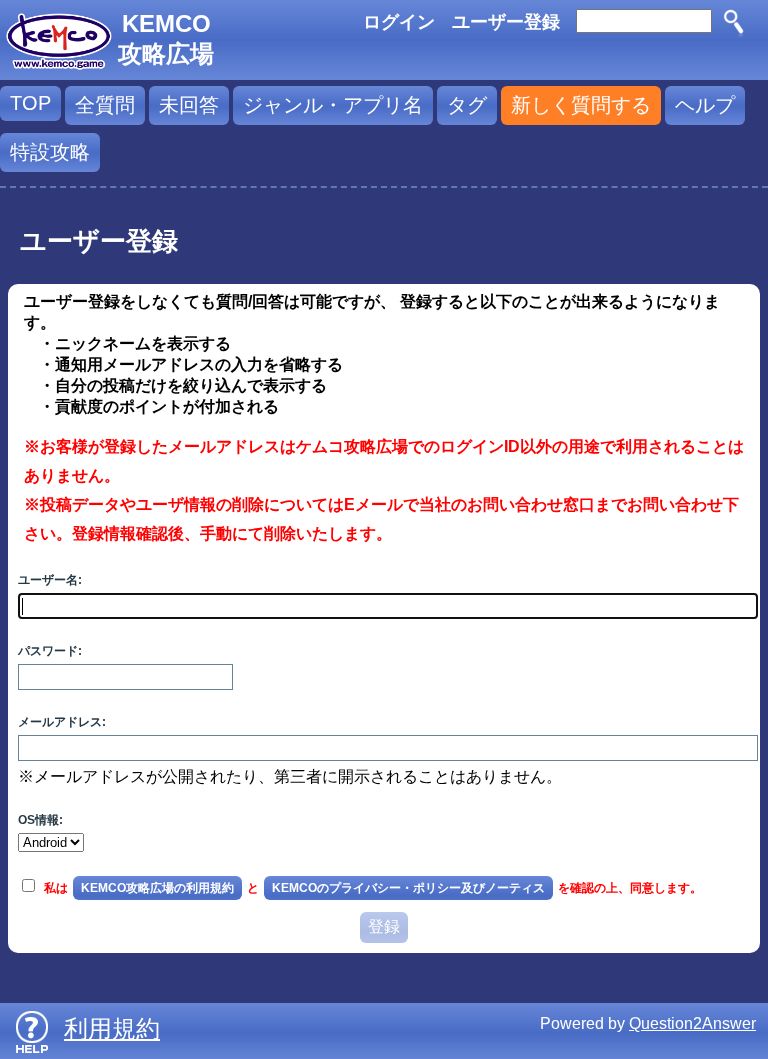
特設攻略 (50, 152)
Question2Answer (692, 1023)
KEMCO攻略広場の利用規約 (157, 888)
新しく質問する (581, 105)
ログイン (399, 22)
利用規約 (112, 1028)
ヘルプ (705, 105)
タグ (467, 105)
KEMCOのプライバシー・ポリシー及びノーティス (408, 888)
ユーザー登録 (506, 22)
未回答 (189, 105)
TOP (30, 103)
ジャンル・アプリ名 (333, 105)
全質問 (105, 105)
